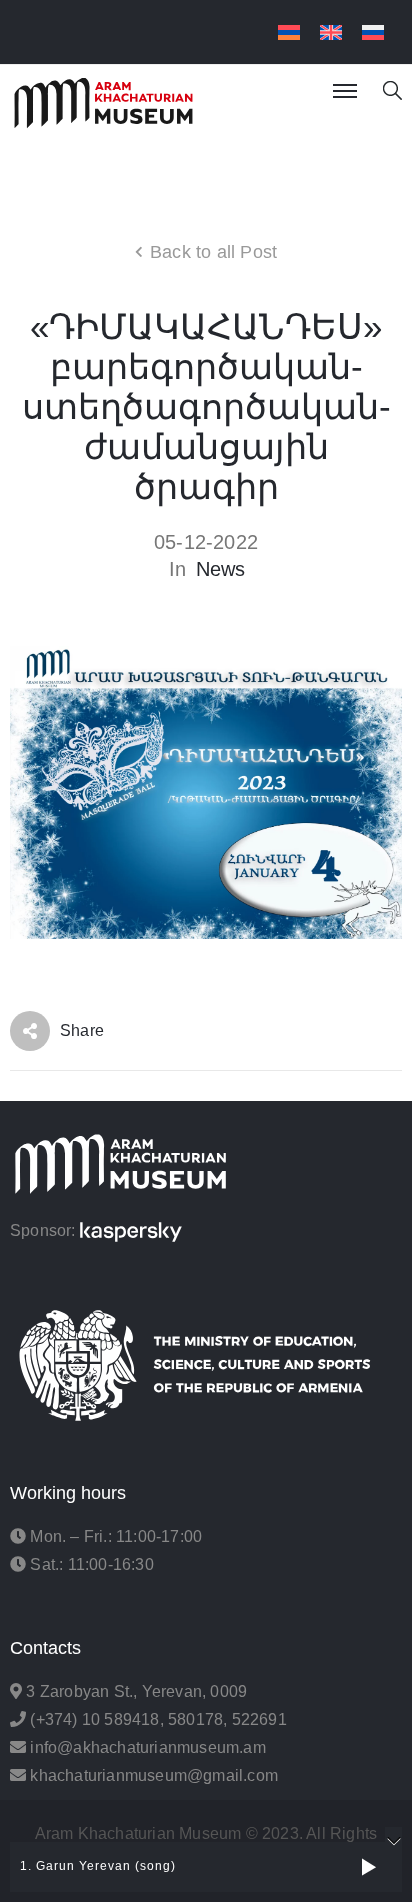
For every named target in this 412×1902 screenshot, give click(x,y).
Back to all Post (213, 252)
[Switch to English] (331, 32)
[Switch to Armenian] (289, 32)
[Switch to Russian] (373, 32)
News (221, 569)
